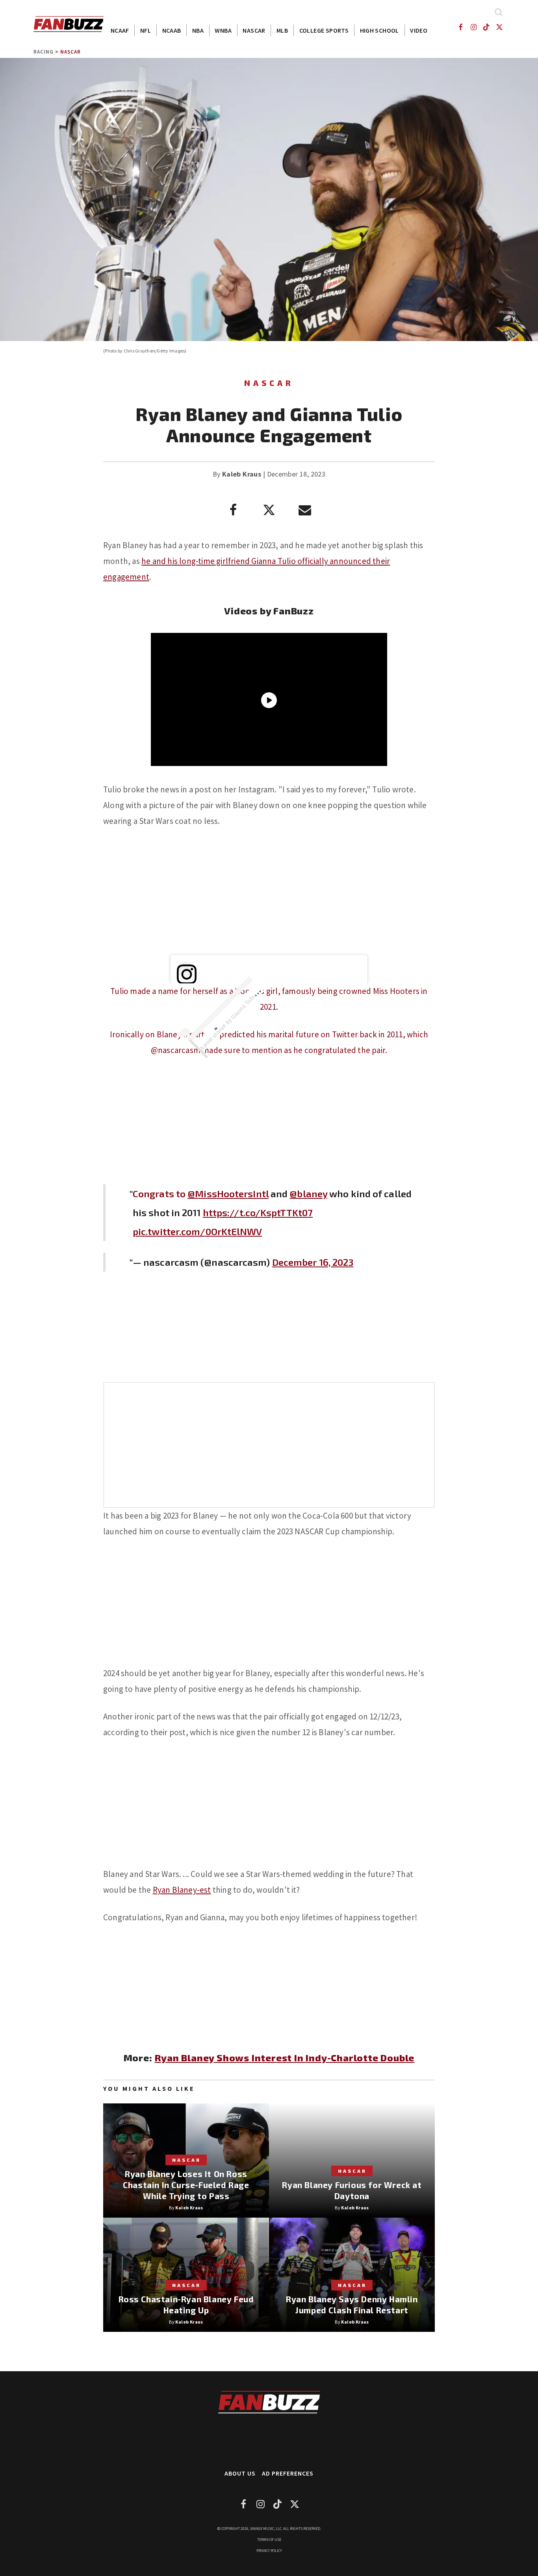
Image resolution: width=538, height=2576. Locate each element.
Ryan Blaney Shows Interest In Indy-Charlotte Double (285, 2058)
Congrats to (160, 1193)
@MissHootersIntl (228, 1193)
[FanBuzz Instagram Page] (473, 27)
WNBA (223, 30)
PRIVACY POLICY (269, 2551)
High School (379, 30)
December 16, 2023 (313, 1262)
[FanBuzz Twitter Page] (500, 27)
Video (419, 30)
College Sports (324, 30)
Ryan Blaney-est (182, 1890)
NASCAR (254, 30)
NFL (146, 30)
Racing (44, 52)
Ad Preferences (288, 2473)
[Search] (498, 12)
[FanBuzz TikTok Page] (487, 27)
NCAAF (120, 30)
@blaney (308, 1193)
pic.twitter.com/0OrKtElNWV (198, 1231)
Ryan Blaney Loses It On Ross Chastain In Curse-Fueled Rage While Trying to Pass (186, 2185)
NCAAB (172, 30)
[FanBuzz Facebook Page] (460, 27)
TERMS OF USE (269, 2540)
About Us (240, 2473)
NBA (198, 30)
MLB (282, 30)
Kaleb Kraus (242, 474)
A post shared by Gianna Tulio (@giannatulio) (241, 1008)
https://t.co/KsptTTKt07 (258, 1212)
